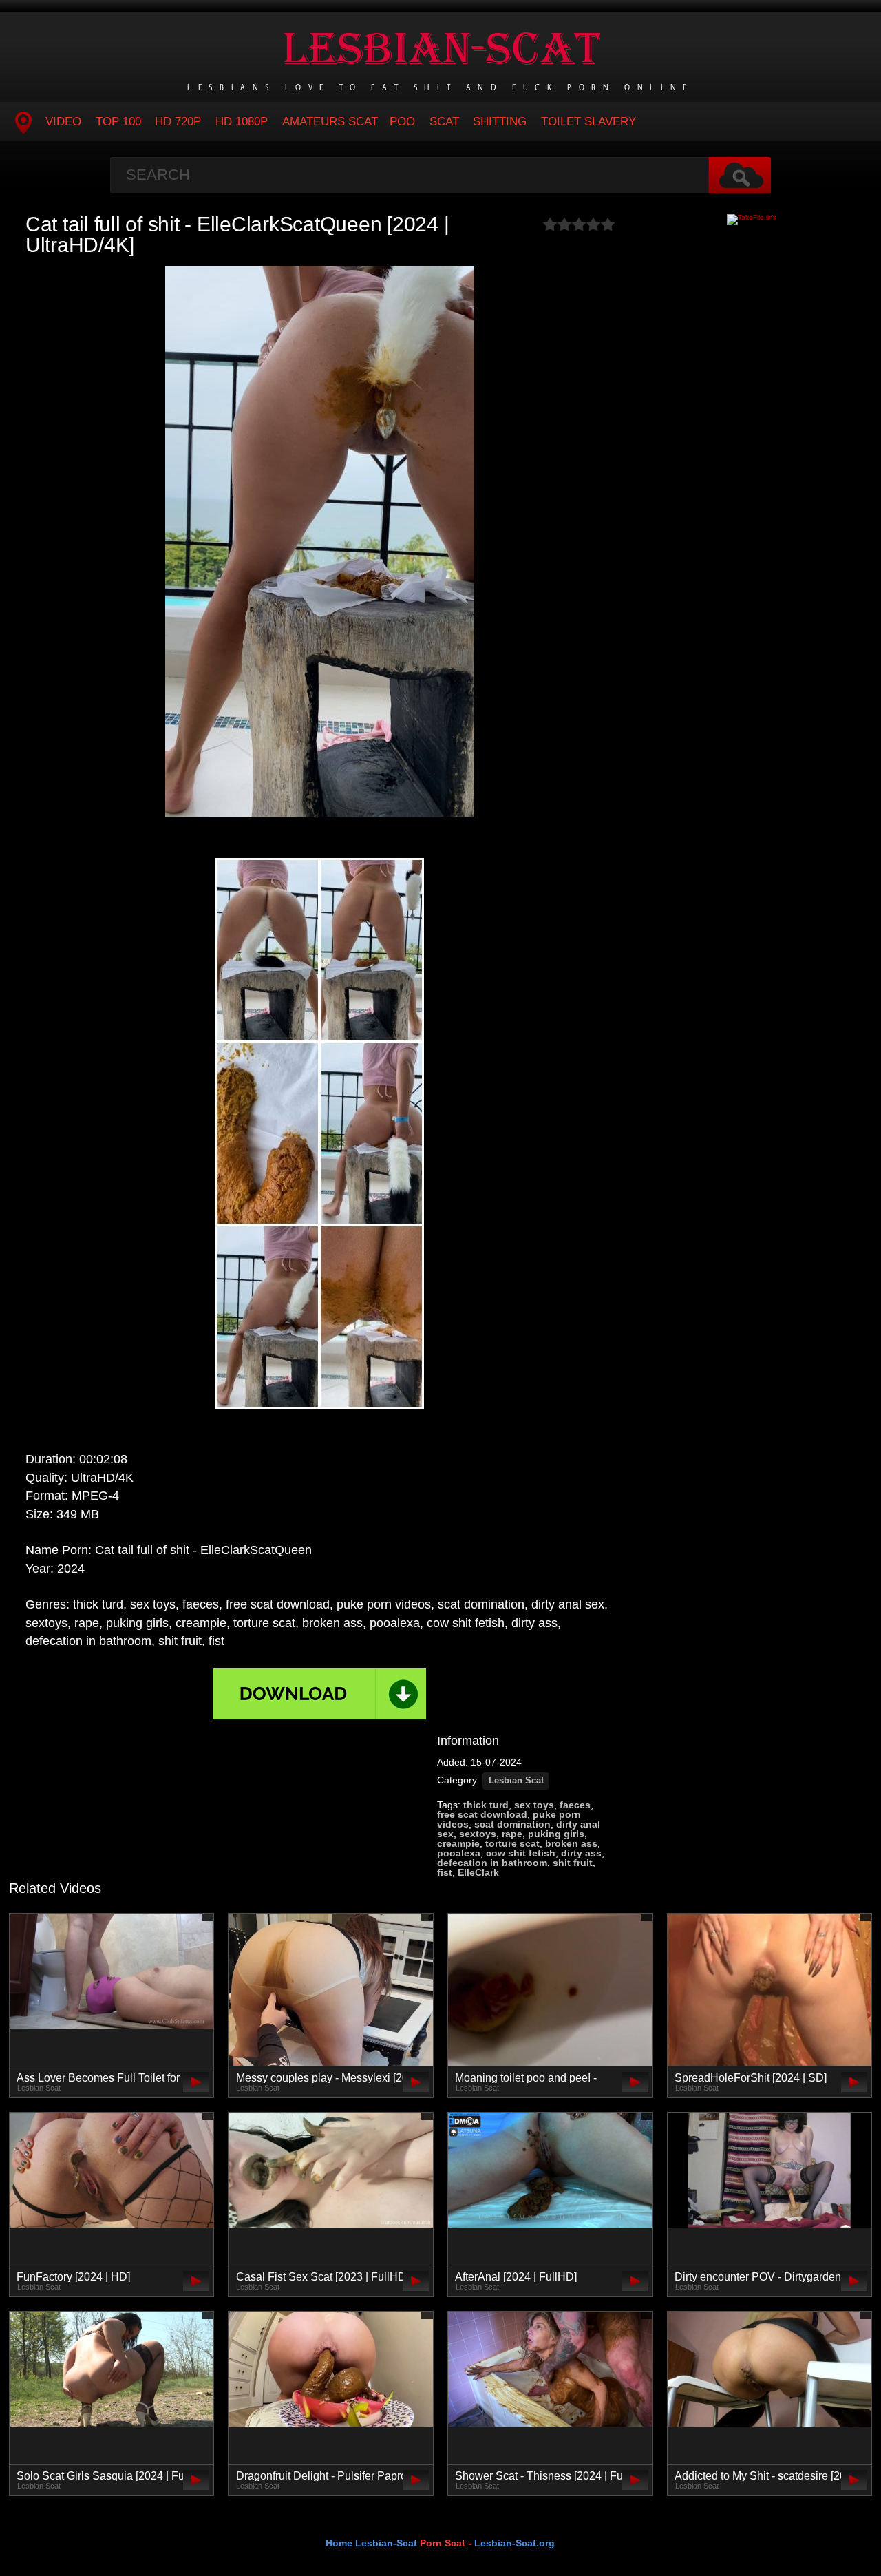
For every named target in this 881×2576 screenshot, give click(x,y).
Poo (402, 122)
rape (512, 1834)
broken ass (571, 1843)
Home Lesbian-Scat (371, 2543)
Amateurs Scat (330, 122)
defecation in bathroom (492, 1863)
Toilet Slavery (588, 122)
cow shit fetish (521, 1853)
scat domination (512, 1824)
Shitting (500, 122)
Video (63, 122)
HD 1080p (242, 122)
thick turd (486, 1805)
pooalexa (459, 1853)
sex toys (534, 1805)
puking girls (556, 1834)
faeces (575, 1805)
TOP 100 (118, 122)
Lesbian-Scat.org (514, 2543)
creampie (458, 1843)
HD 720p (178, 122)
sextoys (478, 1834)
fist (445, 1872)
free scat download (482, 1814)
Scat (444, 122)
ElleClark (478, 1872)
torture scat (512, 1843)
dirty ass (581, 1853)
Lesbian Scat (516, 1781)
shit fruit (573, 1863)
